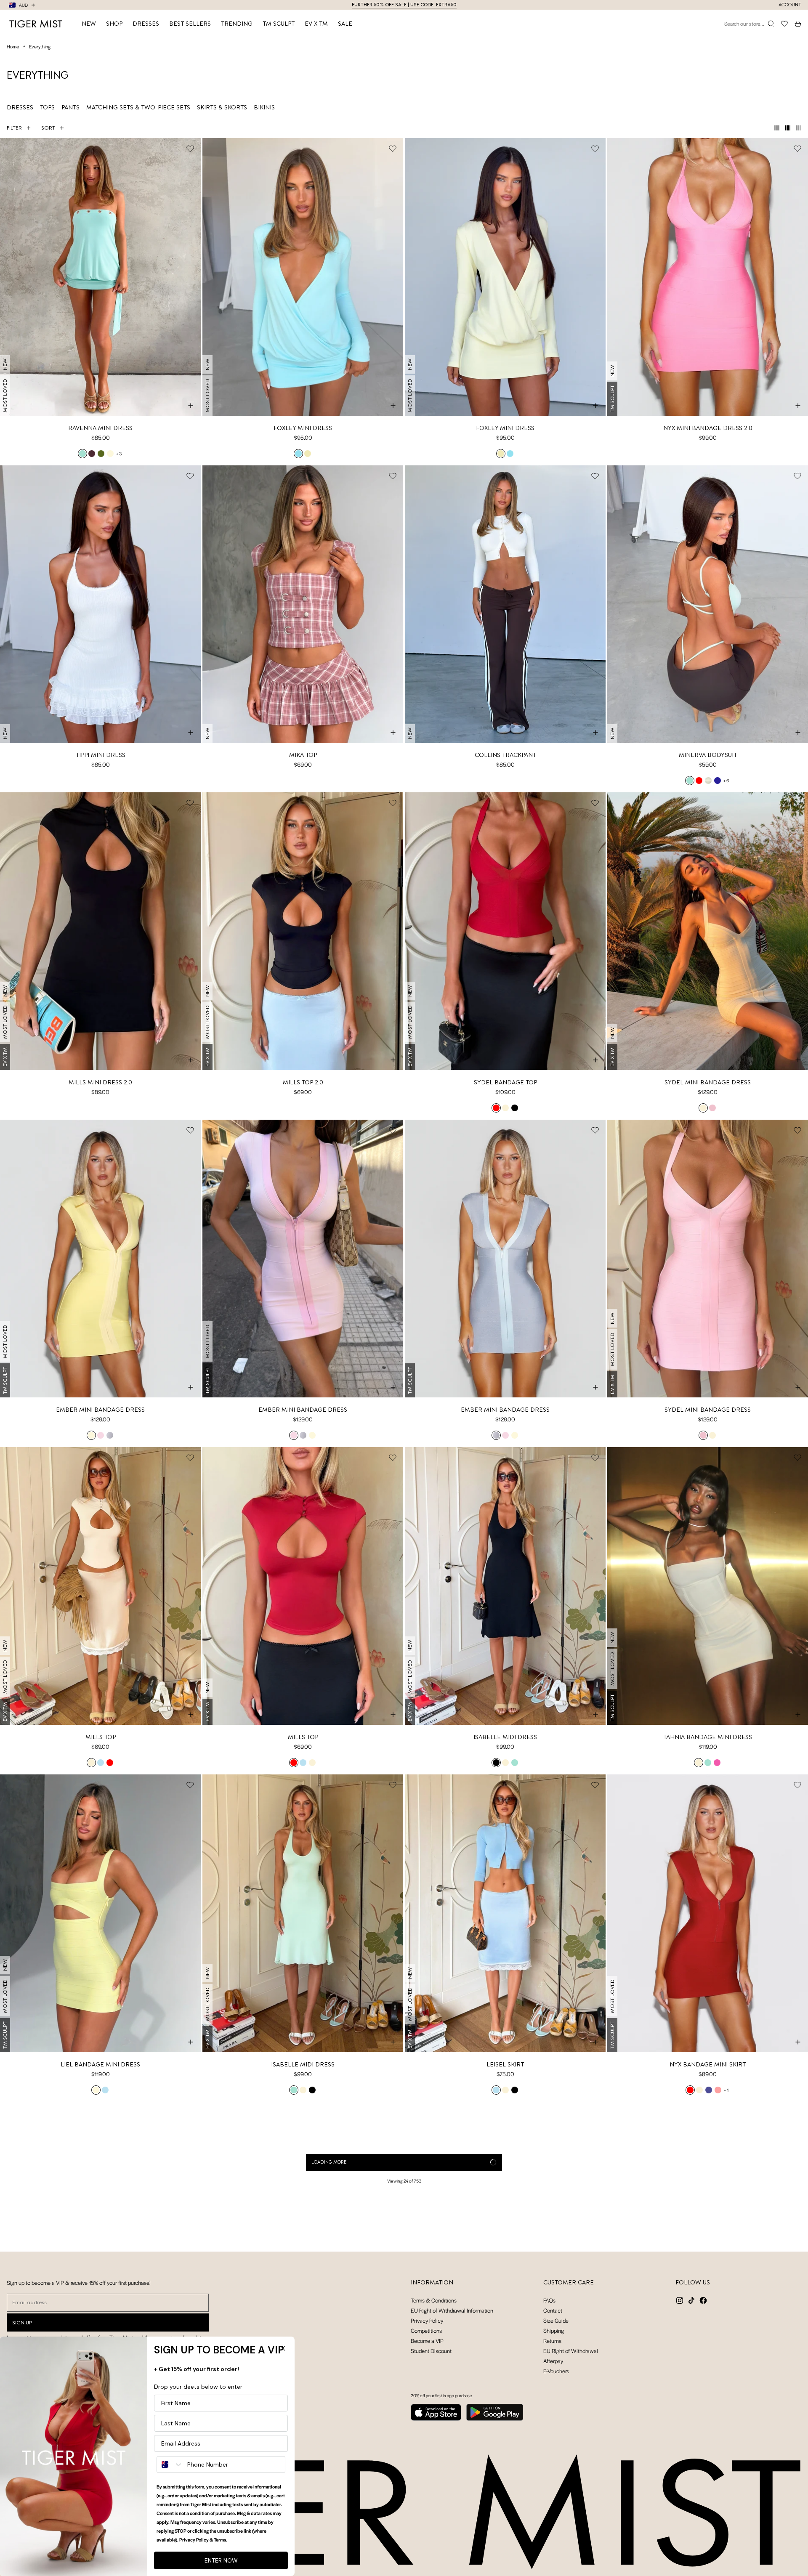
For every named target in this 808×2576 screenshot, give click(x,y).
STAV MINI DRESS (708, 2391)
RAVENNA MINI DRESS (100, 428)
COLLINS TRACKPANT (505, 755)
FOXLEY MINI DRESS (303, 428)
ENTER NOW (221, 2560)
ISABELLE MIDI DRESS (505, 1737)
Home (13, 46)
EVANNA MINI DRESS (303, 2391)
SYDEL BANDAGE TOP (505, 1082)
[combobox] (170, 2464)
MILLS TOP (101, 1737)
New (89, 24)
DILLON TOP (505, 2391)
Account (790, 5)
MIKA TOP (303, 755)
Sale (345, 24)
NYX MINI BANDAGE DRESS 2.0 (708, 428)
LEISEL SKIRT (505, 2064)
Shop (114, 24)
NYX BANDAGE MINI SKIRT (708, 2064)
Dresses (146, 24)
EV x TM (316, 24)
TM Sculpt (279, 24)
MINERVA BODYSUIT (708, 755)
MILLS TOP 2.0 (303, 1082)
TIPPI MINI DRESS (101, 755)
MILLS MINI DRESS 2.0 (100, 1082)
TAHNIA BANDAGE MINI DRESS (708, 1737)
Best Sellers (190, 24)
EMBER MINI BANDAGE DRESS (100, 1410)
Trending (237, 24)
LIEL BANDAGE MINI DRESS (100, 2064)
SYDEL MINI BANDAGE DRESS (708, 1082)
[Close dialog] (283, 2348)
